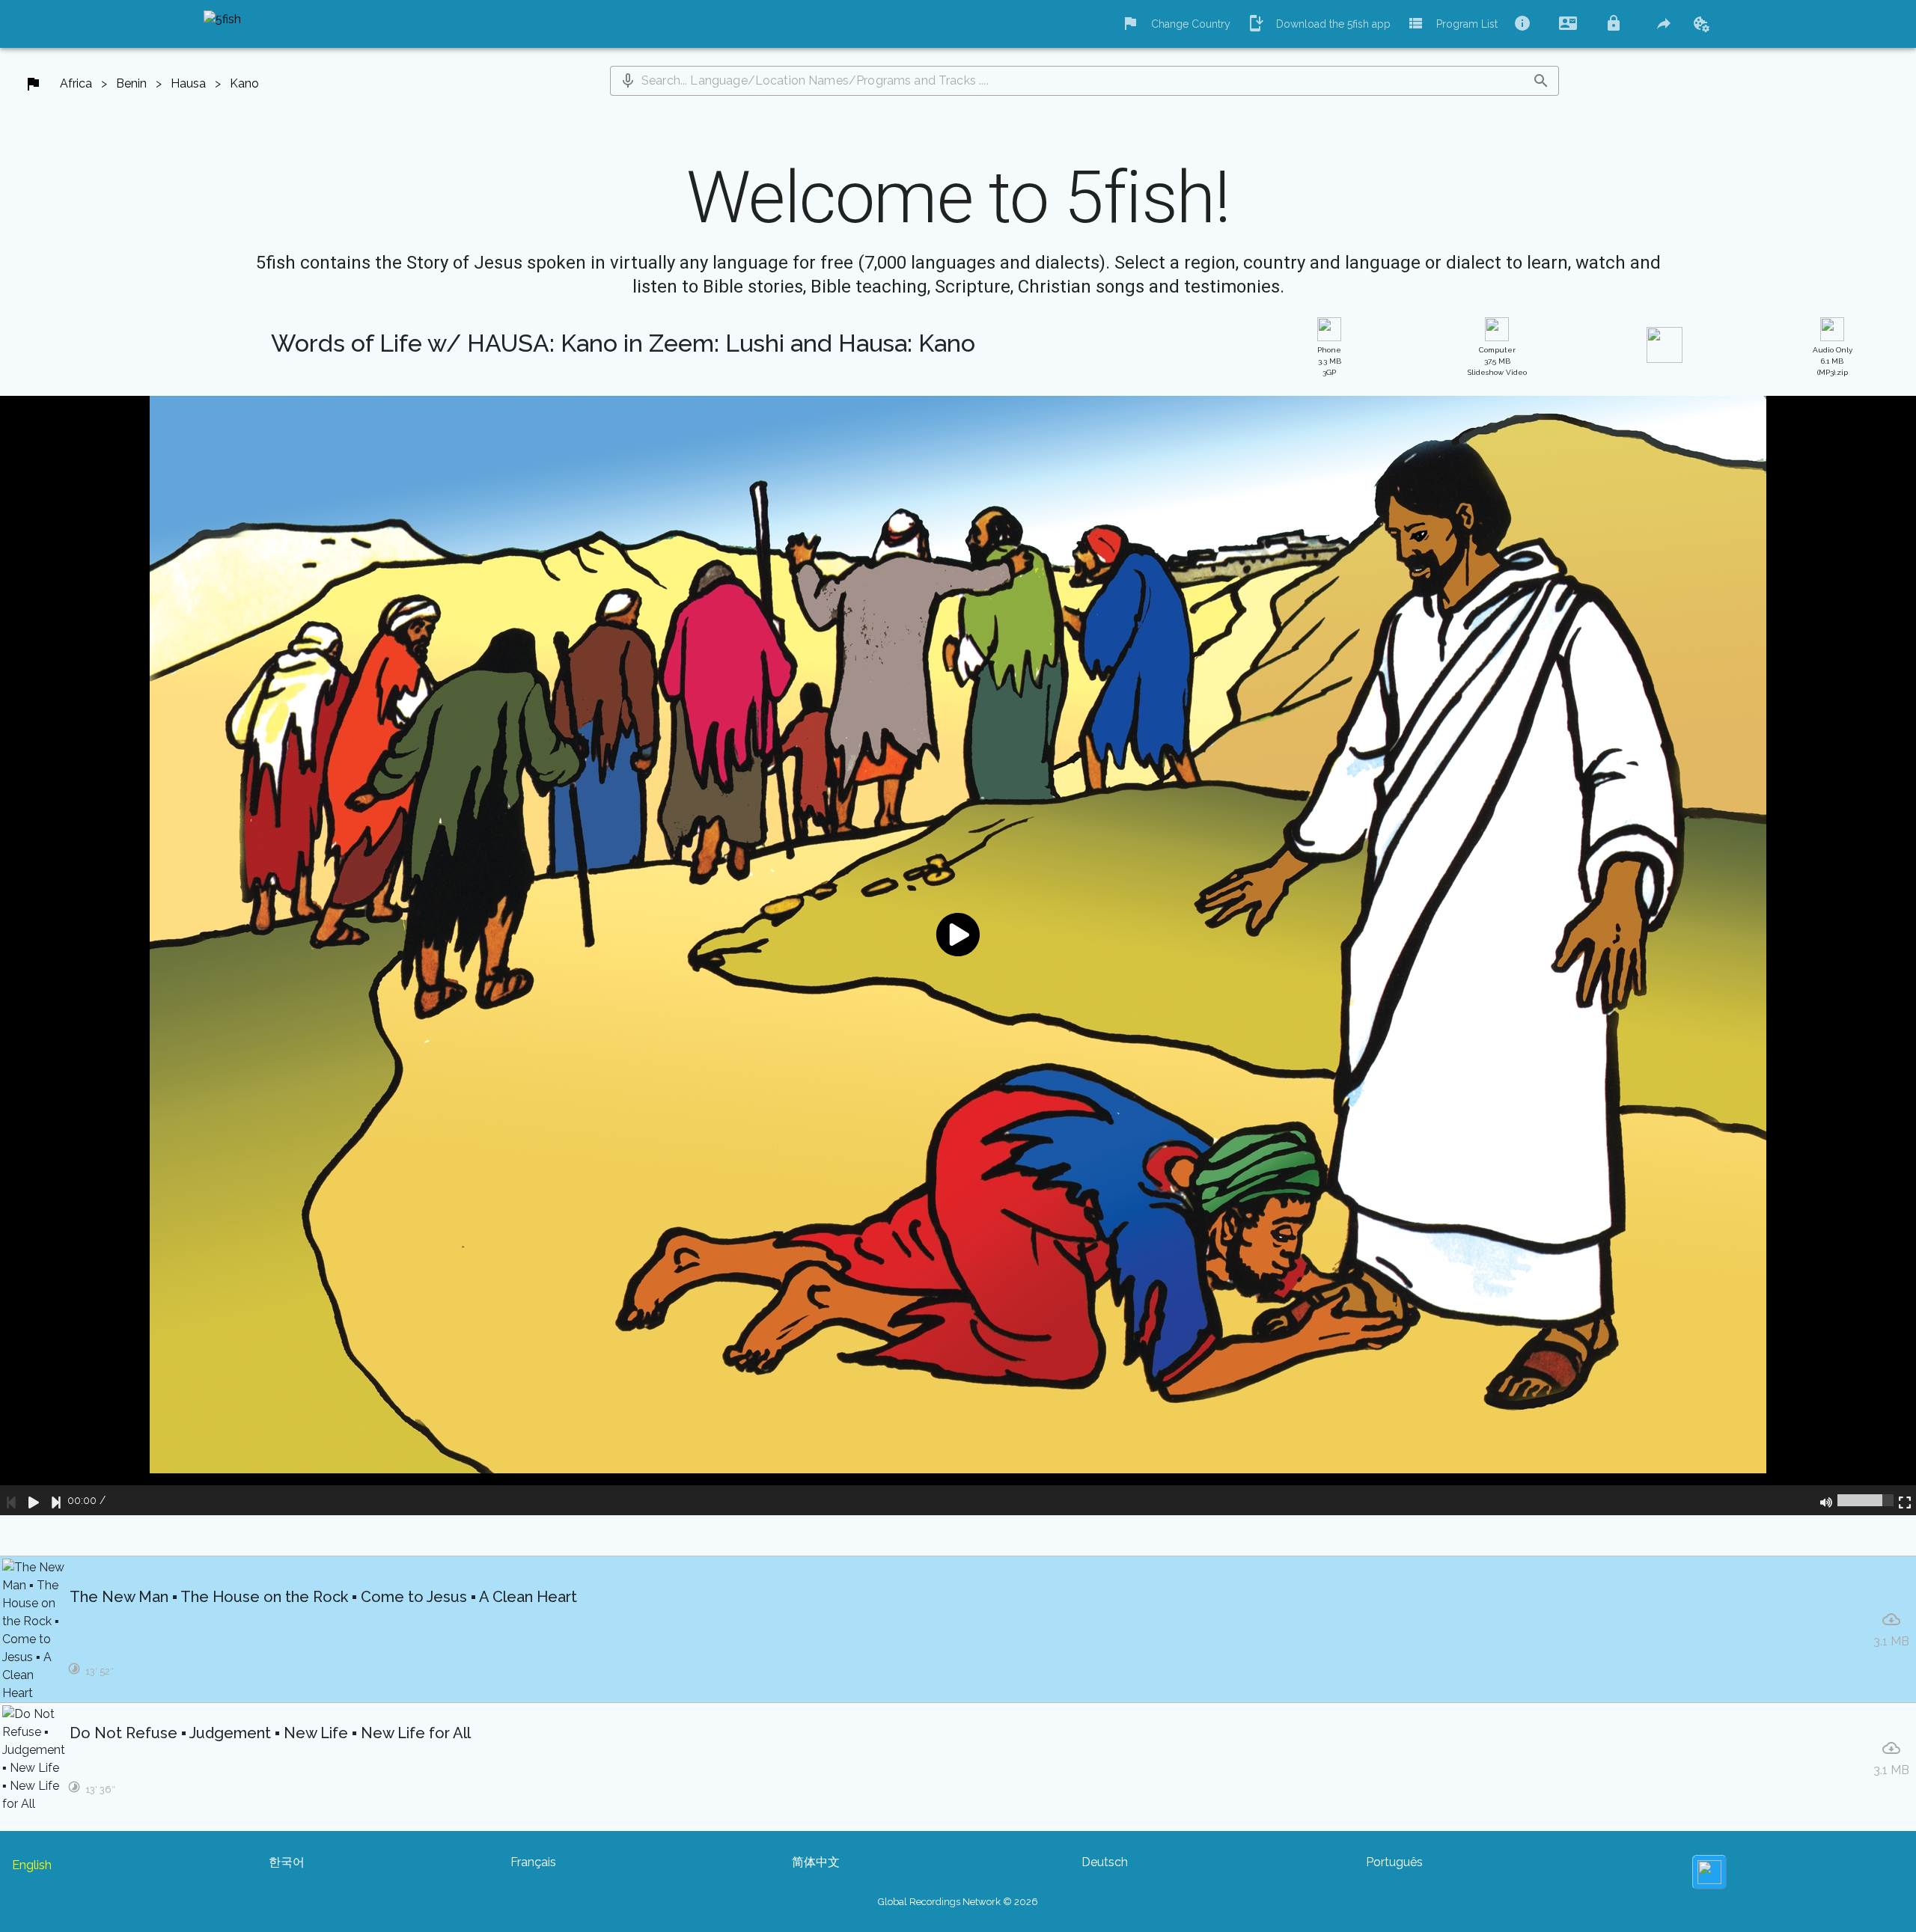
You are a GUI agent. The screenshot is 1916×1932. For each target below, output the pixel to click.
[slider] (1865, 1500)
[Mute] (1826, 1500)
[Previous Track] (11, 1500)
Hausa (188, 83)
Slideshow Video (1497, 361)
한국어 (287, 1862)
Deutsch (1105, 1862)
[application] (958, 956)
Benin (131, 83)
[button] (628, 81)
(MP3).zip (1833, 361)
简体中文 (816, 1862)
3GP (1329, 361)
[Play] (34, 1500)
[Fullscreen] (1905, 1500)
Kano (244, 83)
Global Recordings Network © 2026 (958, 1902)
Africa (76, 83)
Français (533, 1862)
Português (1394, 1862)
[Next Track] (56, 1500)
